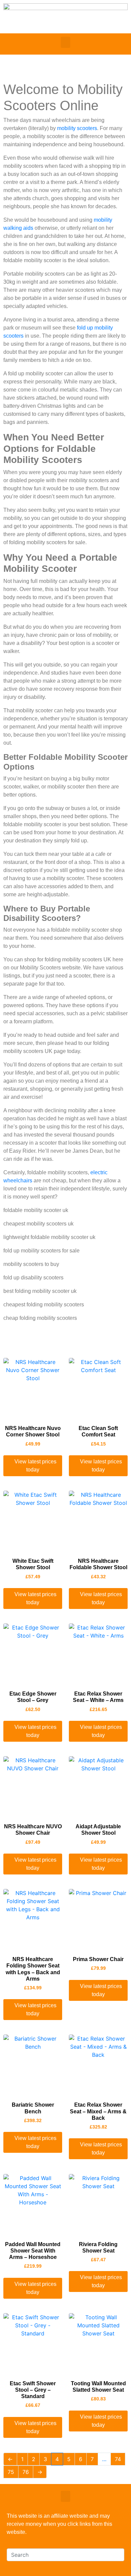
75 (11, 2472)
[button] (65, 42)
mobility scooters (77, 128)
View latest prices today (35, 1466)
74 (118, 2459)
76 (26, 2472)
